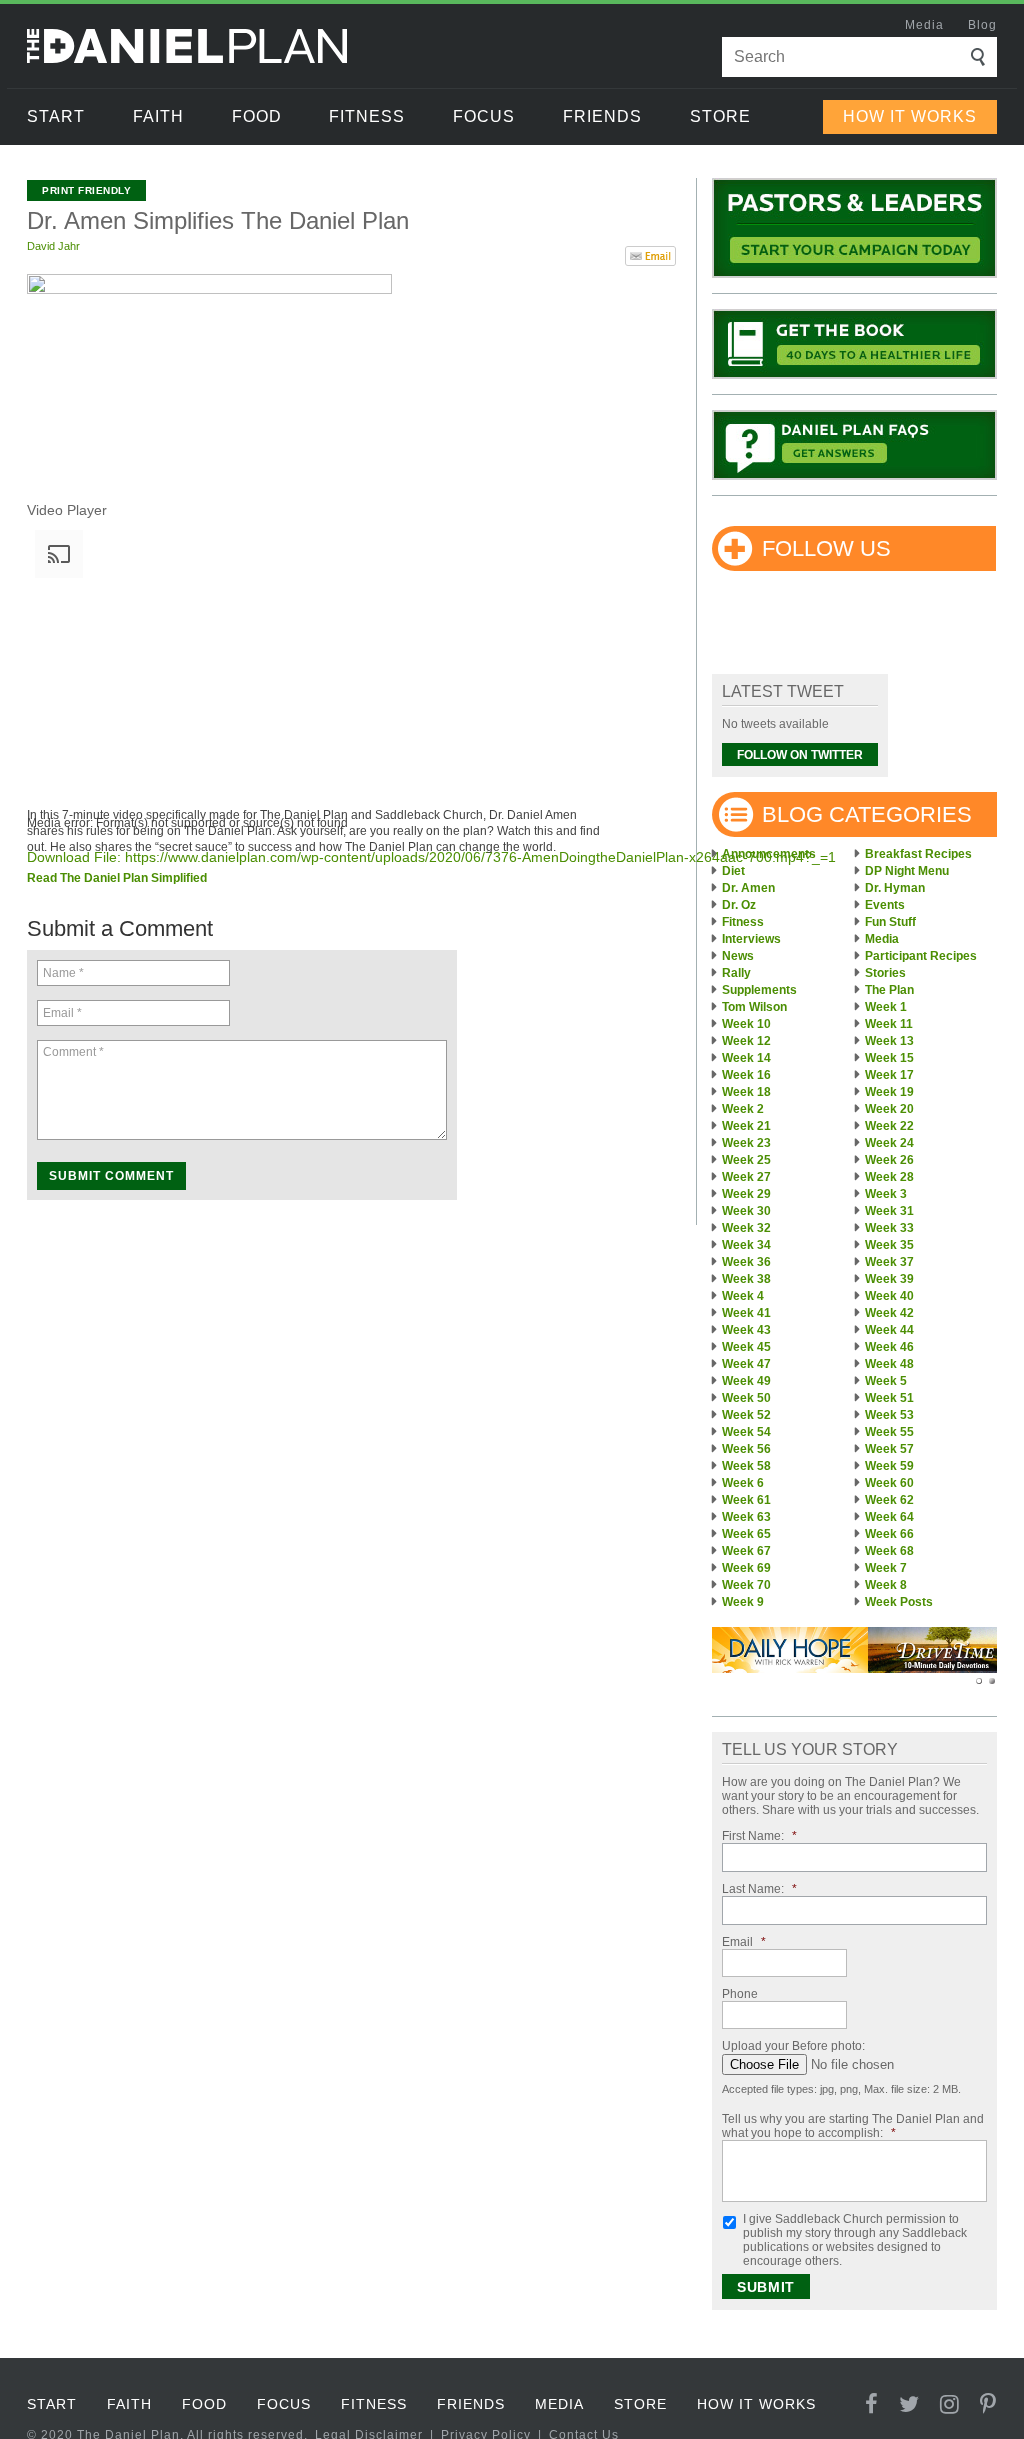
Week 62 (889, 1500)
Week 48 (889, 1364)
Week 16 (746, 1075)
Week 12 (746, 1041)
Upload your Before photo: (793, 2046)
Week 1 (886, 1007)
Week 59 (889, 1466)
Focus (484, 116)
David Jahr (53, 246)
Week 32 (746, 1228)
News (738, 956)
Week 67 (746, 1551)
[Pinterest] (988, 2404)
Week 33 (889, 1228)
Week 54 (746, 1432)
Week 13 (889, 1041)
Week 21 (746, 1126)
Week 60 (889, 1483)
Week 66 (889, 1534)
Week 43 (746, 1330)
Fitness (367, 116)
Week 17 (889, 1075)
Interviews (751, 939)
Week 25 (746, 1160)
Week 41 (746, 1313)
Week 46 (889, 1347)
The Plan (889, 990)
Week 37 (889, 1262)
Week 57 (889, 1449)
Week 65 (746, 1534)
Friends (602, 116)
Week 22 (889, 1126)
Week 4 (743, 1296)
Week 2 (743, 1109)
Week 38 (746, 1279)
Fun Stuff (890, 922)
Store (720, 116)
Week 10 (746, 1024)
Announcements (769, 854)
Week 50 (746, 1398)
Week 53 (889, 1415)
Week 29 (746, 1194)
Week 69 (746, 1568)
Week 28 (889, 1177)
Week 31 (889, 1211)
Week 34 (746, 1245)
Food (257, 116)
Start (56, 116)
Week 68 (889, 1551)
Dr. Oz (739, 905)
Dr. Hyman (895, 888)
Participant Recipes (921, 956)
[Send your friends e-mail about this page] (650, 254)
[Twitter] (909, 2404)
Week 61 (746, 1500)
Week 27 (746, 1177)
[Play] (35, 886)
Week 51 (889, 1398)
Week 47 (746, 1364)
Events (885, 905)
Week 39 (889, 1279)
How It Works (910, 116)
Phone (740, 1994)
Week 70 (746, 1585)
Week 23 (746, 1143)
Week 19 (889, 1092)
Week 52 (746, 1415)
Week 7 (886, 1568)
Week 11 (889, 1024)
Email (744, 1942)
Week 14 (746, 1058)
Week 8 (886, 1585)
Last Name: (759, 1889)
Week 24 (889, 1143)
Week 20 (889, 1109)
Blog (982, 25)
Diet (733, 871)
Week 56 (746, 1449)
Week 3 (886, 1194)
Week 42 (889, 1313)
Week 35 (889, 1245)
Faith (158, 116)
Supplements (759, 990)
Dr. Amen (748, 888)
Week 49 (746, 1381)
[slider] (227, 976)
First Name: (759, 1836)
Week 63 (746, 1517)
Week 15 (889, 1058)
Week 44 (889, 1330)
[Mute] (35, 981)
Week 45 (746, 1347)
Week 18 (746, 1092)
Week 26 (889, 1160)
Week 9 (743, 1602)
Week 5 (886, 1381)
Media (924, 25)
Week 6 (743, 1483)
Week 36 (746, 1262)
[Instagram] (950, 2404)
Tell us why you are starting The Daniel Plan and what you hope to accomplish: (853, 2126)
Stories (885, 973)
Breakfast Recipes (918, 854)
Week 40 (889, 1296)
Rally (736, 973)
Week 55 (889, 1432)
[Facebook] (872, 2404)
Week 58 (746, 1466)
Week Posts (899, 1602)
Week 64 (889, 1517)
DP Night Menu (907, 871)
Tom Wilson (754, 1007)
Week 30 (746, 1211)
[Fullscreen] (35, 1005)
